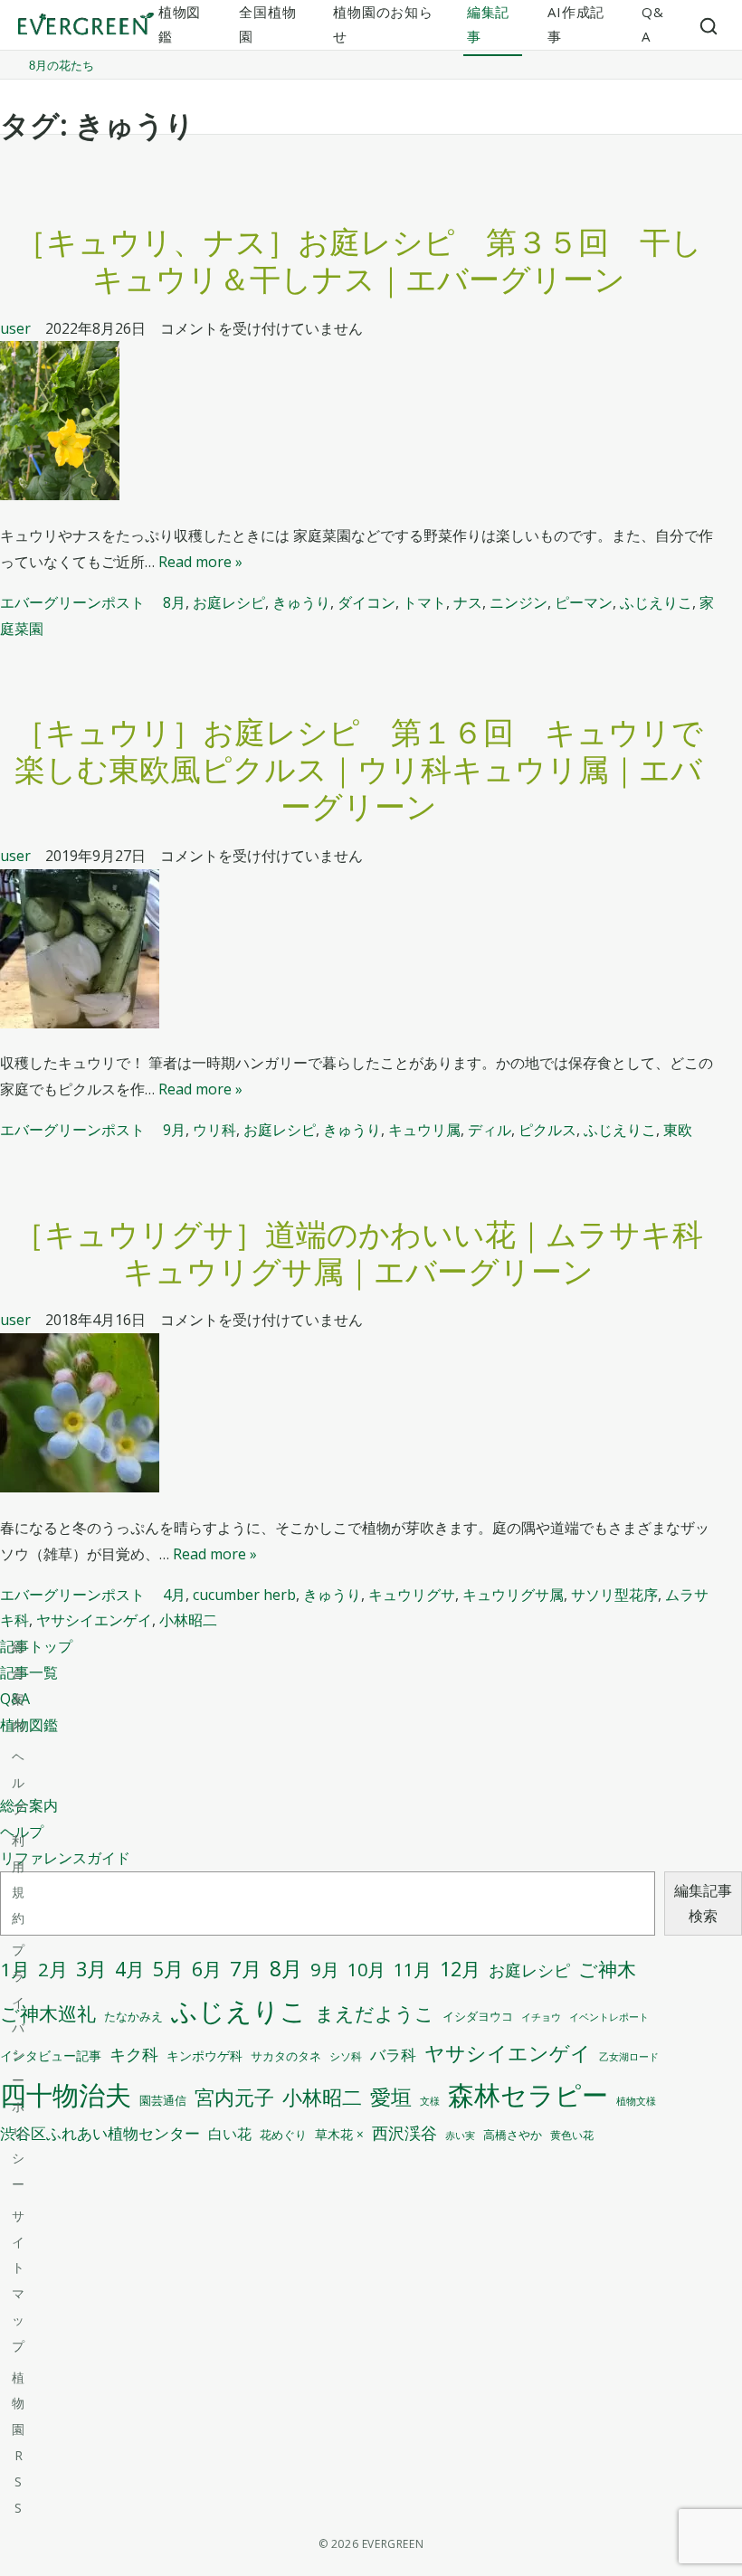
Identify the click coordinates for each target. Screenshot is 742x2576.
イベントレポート (609, 2017)
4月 (174, 1595)
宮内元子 (234, 2097)
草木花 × (339, 2135)
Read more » (200, 562)
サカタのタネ (286, 2056)
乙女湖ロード (629, 2057)
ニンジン (518, 602)
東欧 (678, 1130)
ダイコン (366, 602)
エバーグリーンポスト (72, 602)
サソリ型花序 (614, 1595)
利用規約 (18, 1879)
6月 (207, 1969)
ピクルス (547, 1130)
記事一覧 (29, 1672)
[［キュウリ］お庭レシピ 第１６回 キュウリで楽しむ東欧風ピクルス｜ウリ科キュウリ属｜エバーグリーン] (359, 953)
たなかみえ (133, 2017)
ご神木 (607, 1969)
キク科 (134, 2054)
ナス (468, 602)
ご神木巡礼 (48, 2013)
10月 (366, 1970)
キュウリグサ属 (513, 1595)
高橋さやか (513, 2135)
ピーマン (584, 602)
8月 (174, 602)
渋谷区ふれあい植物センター (100, 2133)
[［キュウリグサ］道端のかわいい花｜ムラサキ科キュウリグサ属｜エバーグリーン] (359, 1417)
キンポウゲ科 (205, 2055)
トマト (424, 602)
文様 (430, 2101)
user (15, 328)
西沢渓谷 (404, 2133)
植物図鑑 (29, 1725)
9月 (174, 1130)
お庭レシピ (229, 602)
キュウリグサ (412, 1595)
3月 (91, 1969)
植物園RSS (18, 2443)
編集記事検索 (703, 1904)
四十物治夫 (66, 2094)
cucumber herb (244, 1595)
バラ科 (393, 2055)
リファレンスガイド (65, 1858)
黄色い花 (572, 2135)
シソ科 (346, 2056)
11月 (413, 1970)
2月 (53, 1969)
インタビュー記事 (51, 2056)
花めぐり (283, 2135)
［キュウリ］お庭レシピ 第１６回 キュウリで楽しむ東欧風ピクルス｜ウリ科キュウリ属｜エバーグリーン (359, 769)
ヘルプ (18, 1782)
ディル (490, 1130)
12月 (460, 1969)
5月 (168, 1969)
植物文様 (636, 2101)
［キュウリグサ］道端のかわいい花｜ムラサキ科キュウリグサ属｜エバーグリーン (358, 1252)
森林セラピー (528, 2094)
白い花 (230, 2134)
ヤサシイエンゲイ (94, 1620)
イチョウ (541, 2017)
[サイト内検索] (709, 25)
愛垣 (391, 2097)
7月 (246, 1969)
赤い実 (460, 2135)
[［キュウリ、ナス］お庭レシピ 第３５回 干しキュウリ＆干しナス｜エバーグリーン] (359, 425)
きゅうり (301, 602)
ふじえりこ (656, 602)
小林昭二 (188, 1620)
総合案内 (29, 1805)
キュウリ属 (424, 1130)
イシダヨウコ (478, 2017)
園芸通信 (163, 2100)
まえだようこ (375, 2013)
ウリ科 (214, 1130)
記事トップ (36, 1646)
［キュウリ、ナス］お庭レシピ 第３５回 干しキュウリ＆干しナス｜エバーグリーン (359, 260)
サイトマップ (18, 2281)
